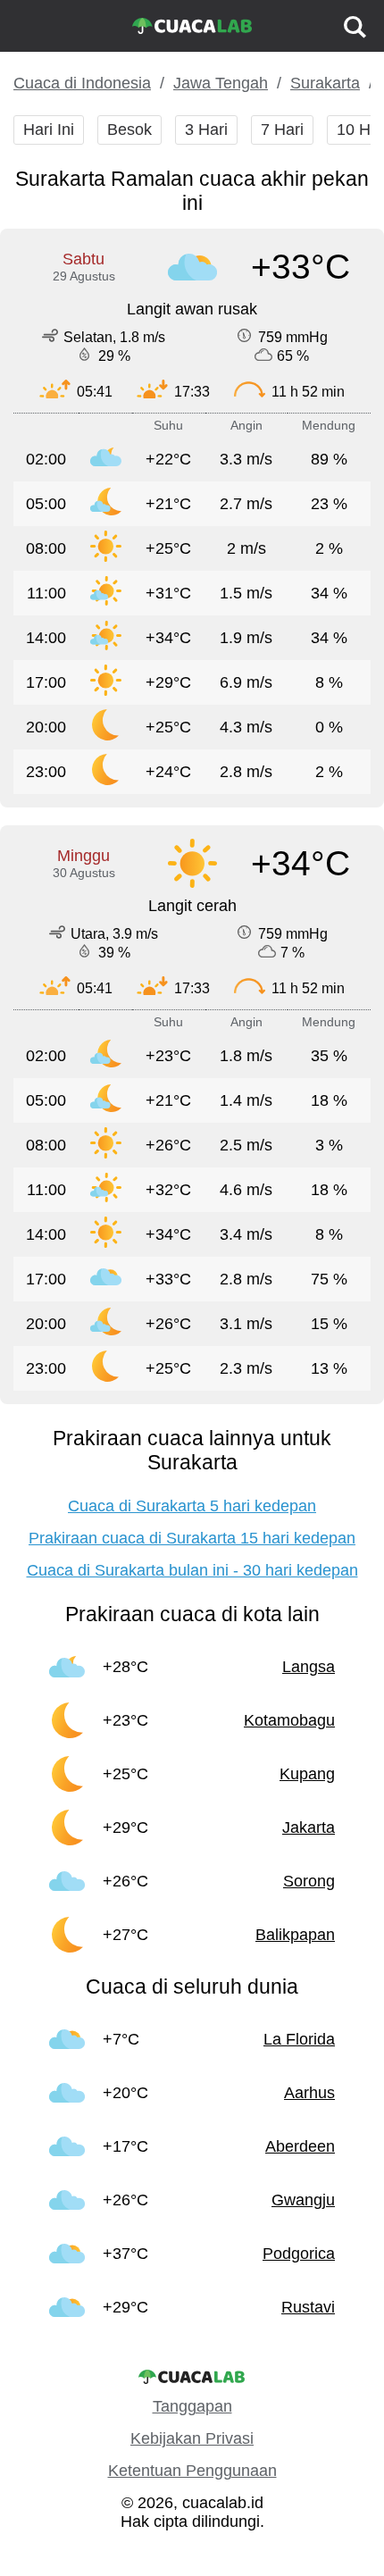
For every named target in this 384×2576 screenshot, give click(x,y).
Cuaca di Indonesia (82, 83)
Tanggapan (192, 2406)
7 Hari (282, 130)
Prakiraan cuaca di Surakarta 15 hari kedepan (192, 1538)
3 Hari (206, 130)
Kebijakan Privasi (192, 2438)
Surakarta (325, 83)
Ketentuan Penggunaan (192, 2471)
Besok (129, 130)
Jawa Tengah (221, 83)
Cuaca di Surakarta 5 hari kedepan (192, 1506)
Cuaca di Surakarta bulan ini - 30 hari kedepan (192, 1570)
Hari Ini (49, 130)
